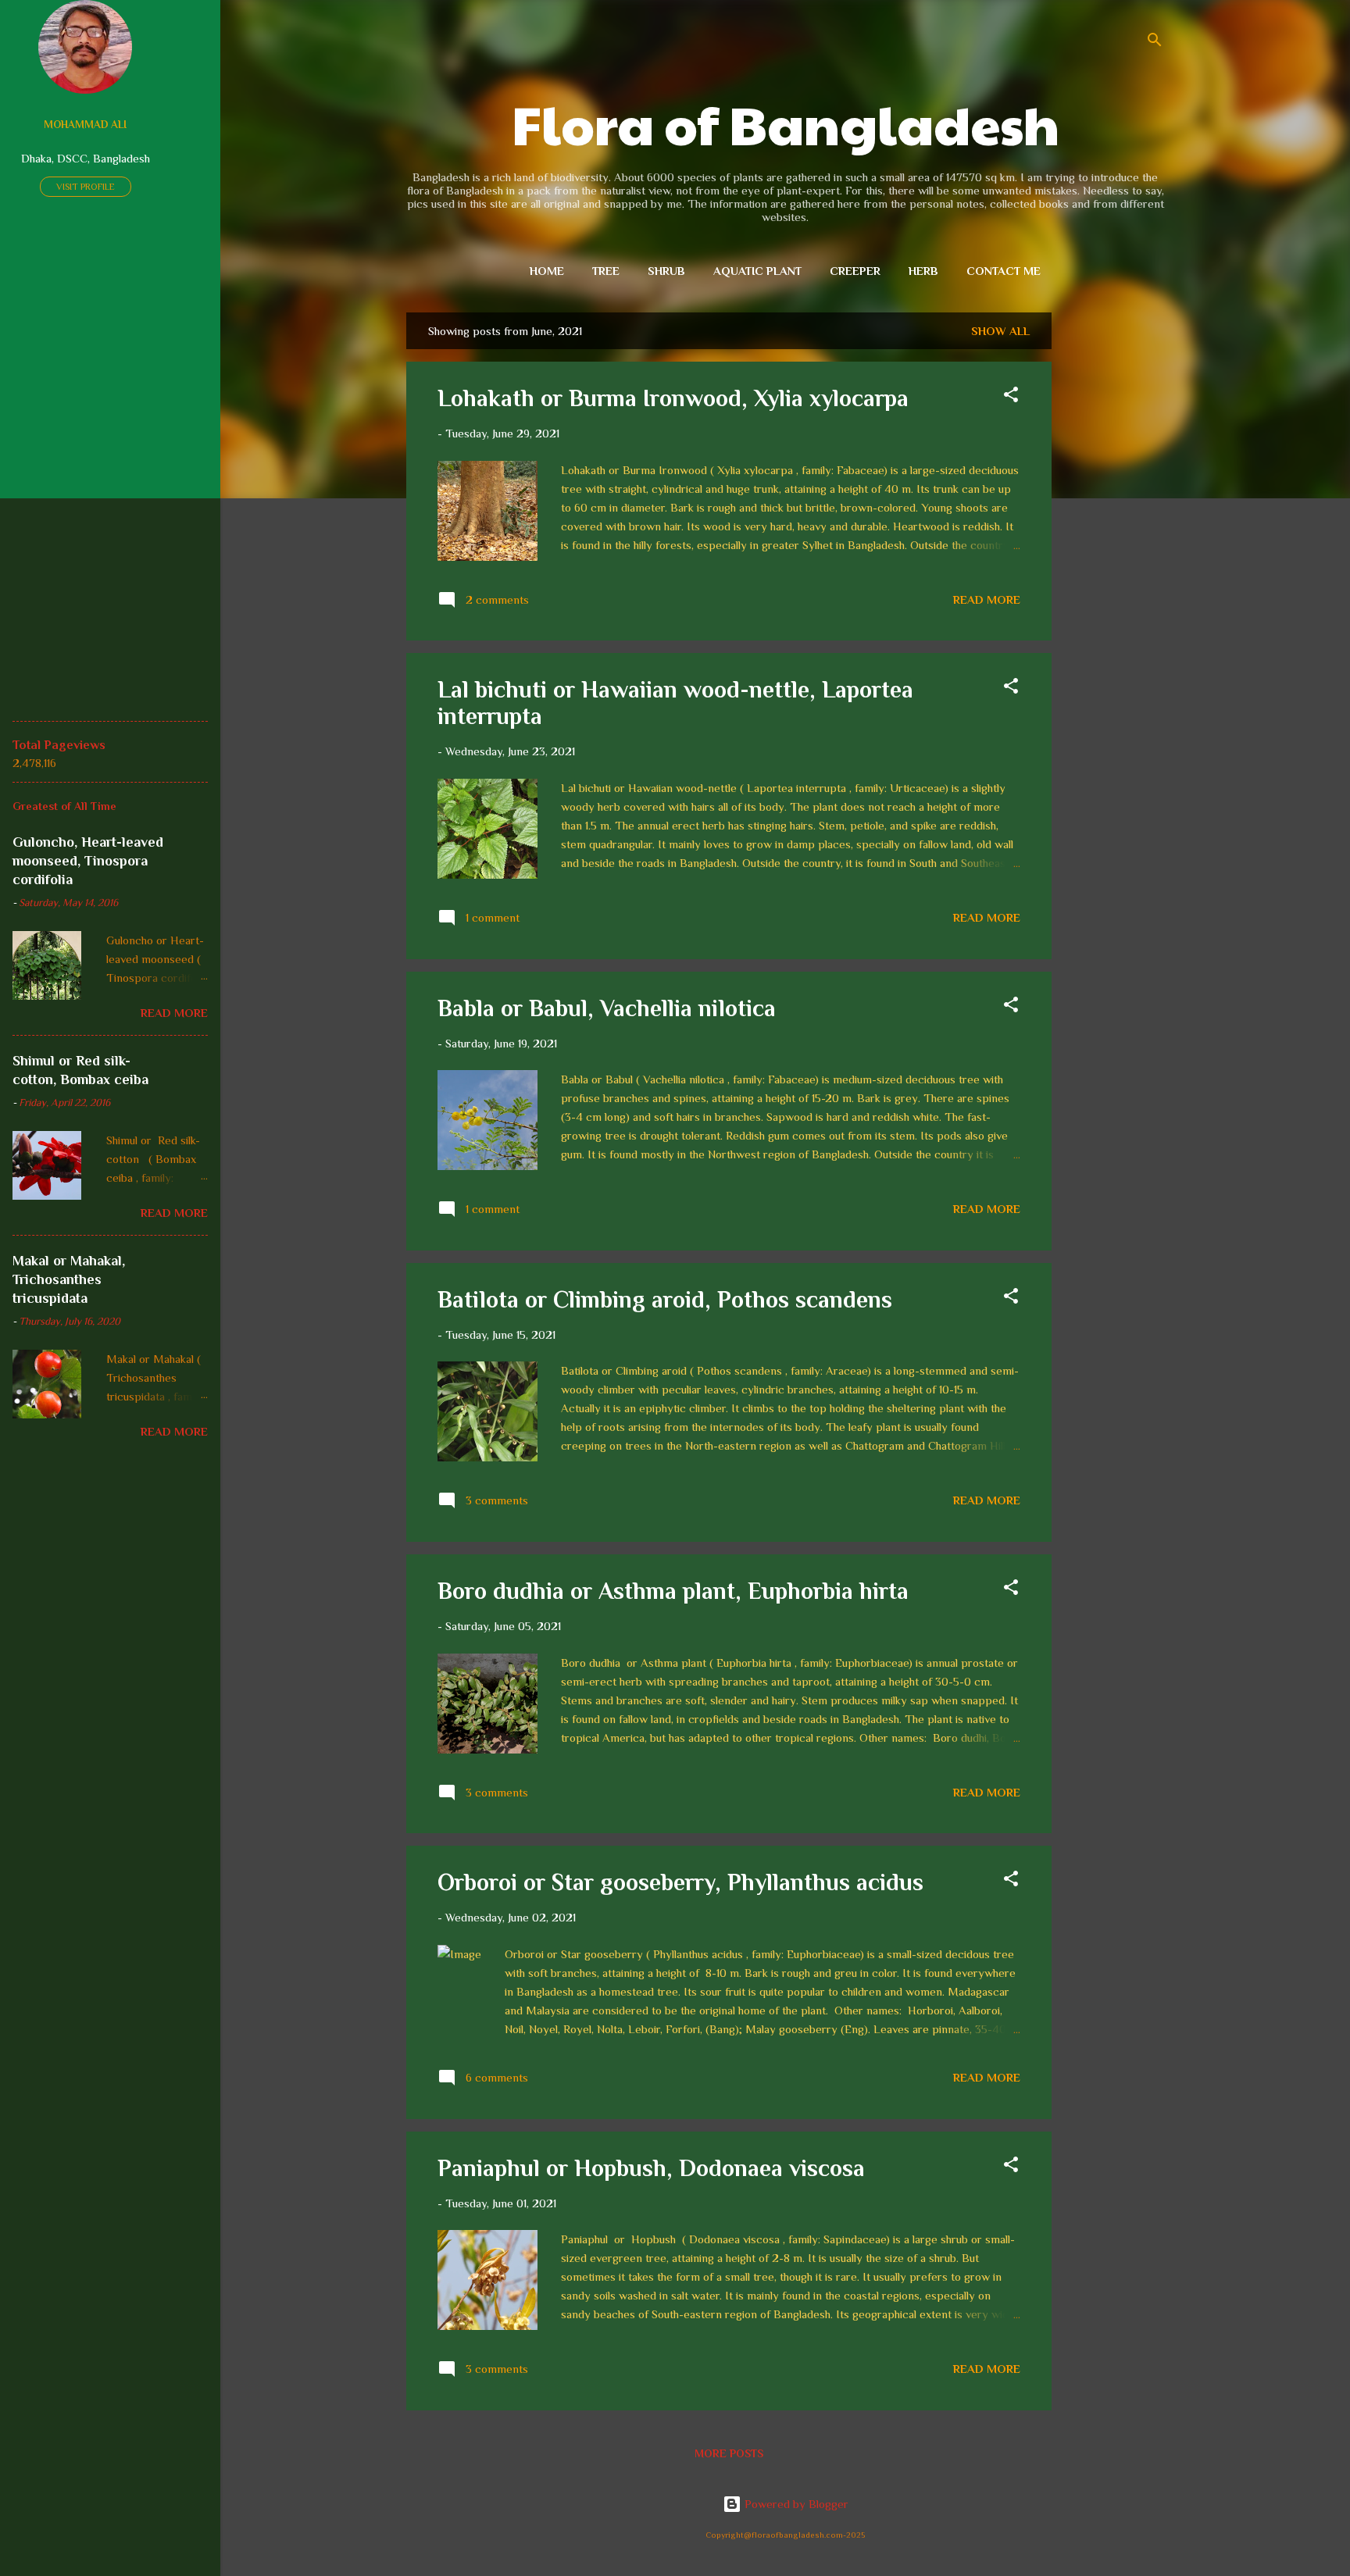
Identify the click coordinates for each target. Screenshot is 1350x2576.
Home (547, 271)
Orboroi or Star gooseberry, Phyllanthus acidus (680, 1882)
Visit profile (86, 187)
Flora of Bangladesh (786, 123)
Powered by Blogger (795, 2504)
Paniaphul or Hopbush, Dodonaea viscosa (651, 2168)
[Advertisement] (1114, 547)
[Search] (1155, 43)
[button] (1011, 397)
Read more (987, 599)
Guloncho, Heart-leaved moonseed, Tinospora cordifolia (88, 861)
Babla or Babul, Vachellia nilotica (607, 1008)
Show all (1000, 331)
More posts (729, 2453)
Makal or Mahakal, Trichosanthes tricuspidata (69, 1279)
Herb (923, 271)
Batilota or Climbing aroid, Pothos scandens (665, 1300)
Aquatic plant (757, 271)
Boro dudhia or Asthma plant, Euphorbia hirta (673, 1591)
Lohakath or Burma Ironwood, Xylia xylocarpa (673, 398)
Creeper (855, 271)
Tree (606, 271)
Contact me (1004, 271)
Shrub (666, 271)
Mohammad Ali (85, 125)
